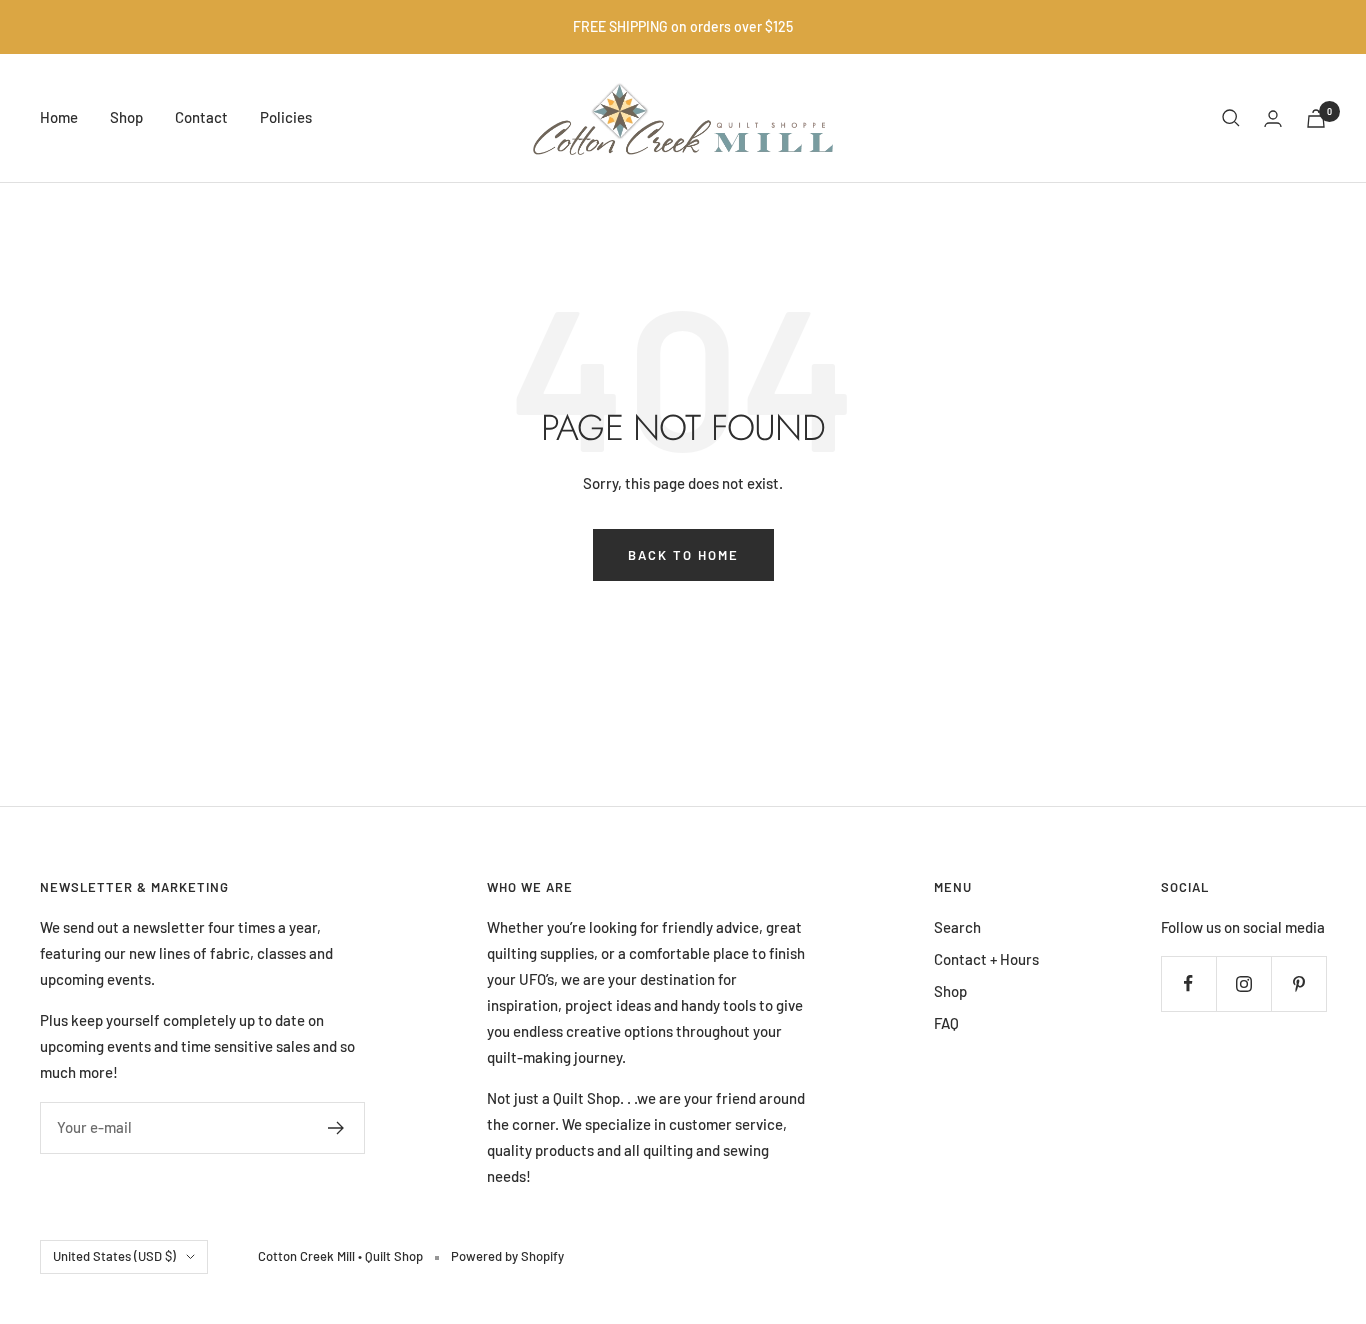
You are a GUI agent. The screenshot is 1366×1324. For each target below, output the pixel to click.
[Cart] (1316, 118)
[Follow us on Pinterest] (1298, 983)
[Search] (1231, 118)
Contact (201, 117)
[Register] (336, 1128)
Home (59, 117)
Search (957, 927)
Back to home (683, 555)
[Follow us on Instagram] (1243, 983)
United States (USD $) (114, 1256)
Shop (126, 117)
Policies (286, 117)
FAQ (946, 1023)
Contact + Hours (986, 959)
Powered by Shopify (507, 1256)
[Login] (1273, 118)
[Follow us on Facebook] (1188, 983)
